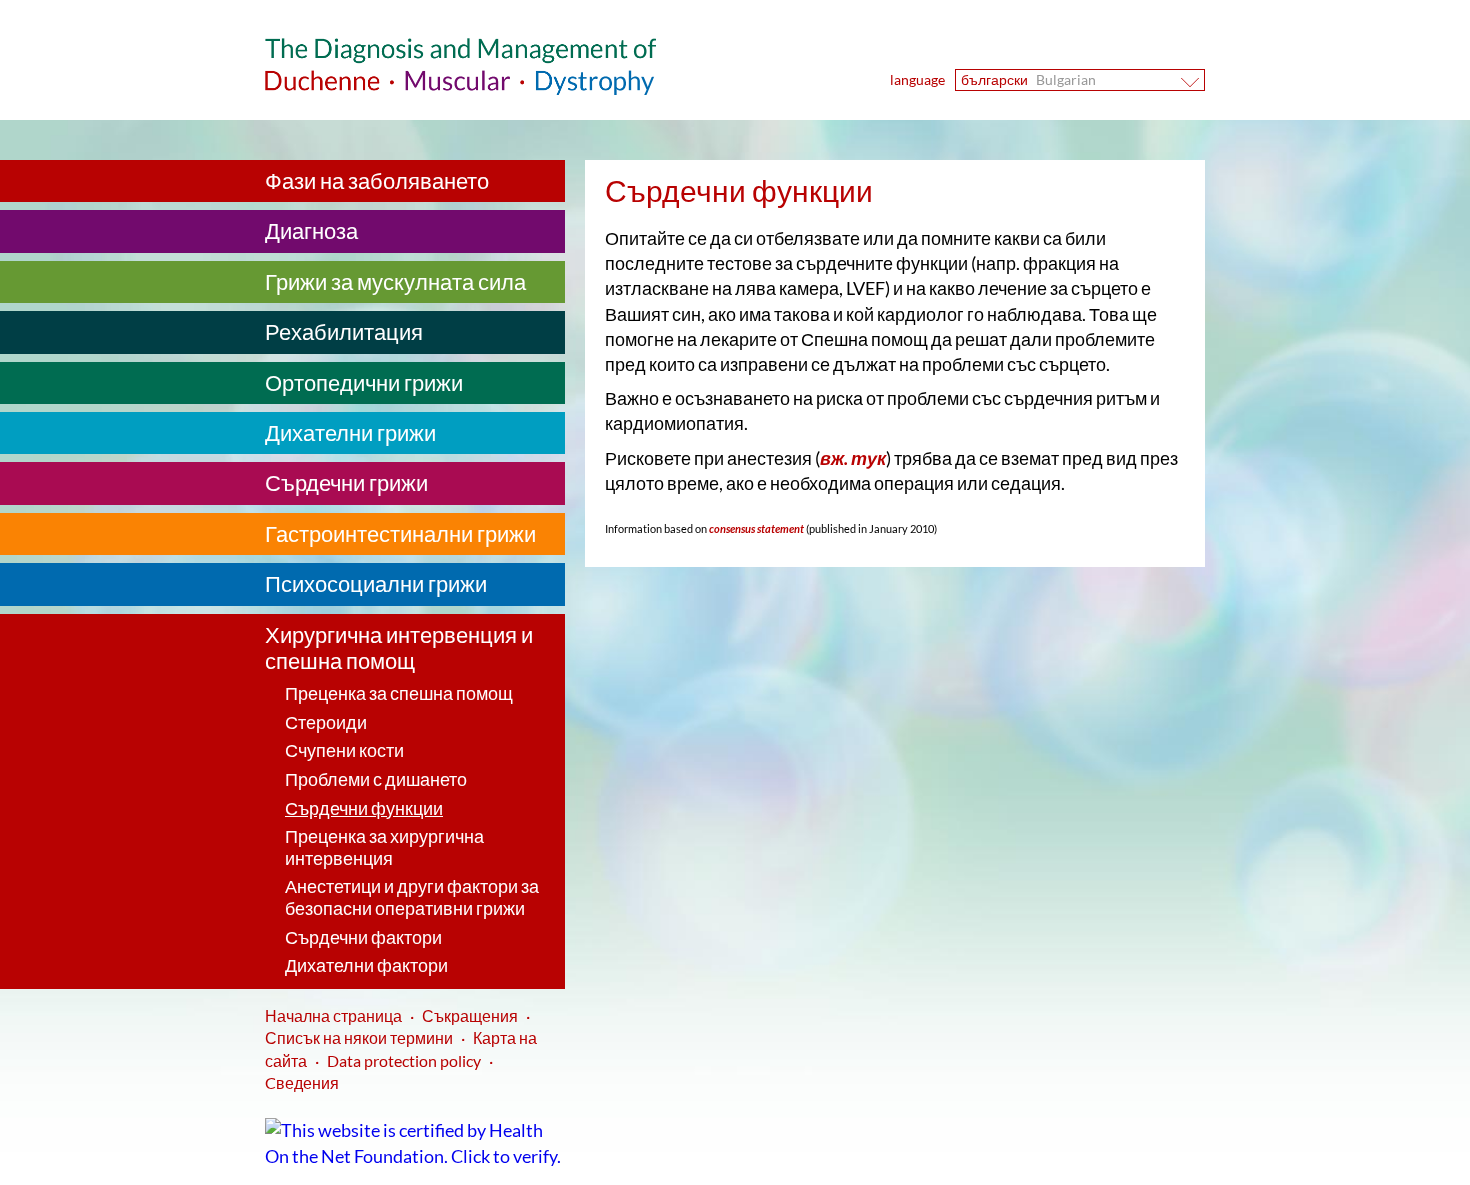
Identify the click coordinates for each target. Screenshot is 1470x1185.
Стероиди (326, 722)
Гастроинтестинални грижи (400, 533)
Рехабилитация (344, 331)
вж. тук (853, 458)
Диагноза (311, 230)
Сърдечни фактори (363, 937)
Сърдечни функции (364, 808)
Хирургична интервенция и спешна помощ (399, 647)
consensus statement (755, 528)
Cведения (302, 1082)
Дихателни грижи (350, 432)
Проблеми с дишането (376, 779)
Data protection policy (404, 1060)
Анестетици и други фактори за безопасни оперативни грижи (412, 897)
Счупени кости (344, 750)
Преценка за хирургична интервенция (384, 847)
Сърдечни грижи (346, 482)
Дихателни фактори (366, 965)
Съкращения (470, 1015)
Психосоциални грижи (376, 583)
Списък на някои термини (359, 1037)
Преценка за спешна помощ (399, 693)
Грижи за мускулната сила (395, 281)
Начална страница (333, 1015)
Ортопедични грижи (364, 382)
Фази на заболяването (377, 180)
